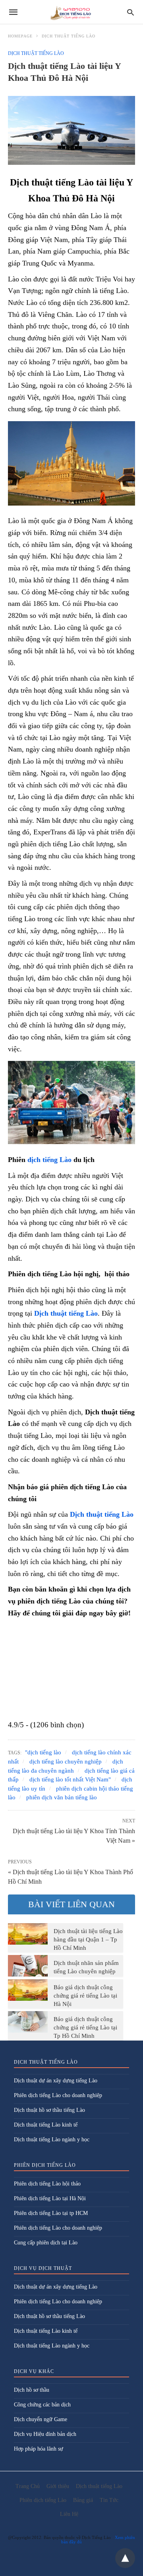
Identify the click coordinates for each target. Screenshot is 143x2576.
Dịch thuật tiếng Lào (69, 36)
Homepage (20, 36)
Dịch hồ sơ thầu (32, 2390)
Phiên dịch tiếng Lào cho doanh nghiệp (58, 2095)
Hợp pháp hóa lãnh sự (39, 2449)
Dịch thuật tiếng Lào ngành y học (52, 2140)
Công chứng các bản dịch (42, 2405)
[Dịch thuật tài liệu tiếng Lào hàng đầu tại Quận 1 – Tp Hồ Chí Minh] (28, 1934)
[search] (130, 12)
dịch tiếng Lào (49, 1160)
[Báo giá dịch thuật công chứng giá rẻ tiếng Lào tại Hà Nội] (28, 1990)
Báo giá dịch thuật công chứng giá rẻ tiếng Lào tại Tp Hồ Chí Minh (85, 2027)
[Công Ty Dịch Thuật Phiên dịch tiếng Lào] (71, 12)
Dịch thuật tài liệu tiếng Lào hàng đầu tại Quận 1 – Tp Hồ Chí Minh (88, 1939)
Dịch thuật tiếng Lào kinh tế (46, 2125)
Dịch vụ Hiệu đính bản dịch (45, 2434)
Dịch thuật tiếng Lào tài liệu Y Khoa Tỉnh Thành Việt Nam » (74, 1835)
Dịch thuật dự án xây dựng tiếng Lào (56, 2081)
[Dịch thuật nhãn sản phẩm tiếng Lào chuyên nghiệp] (28, 1966)
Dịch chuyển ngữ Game (41, 2419)
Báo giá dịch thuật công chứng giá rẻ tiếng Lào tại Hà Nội (85, 1996)
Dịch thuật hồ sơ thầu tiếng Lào (49, 2110)
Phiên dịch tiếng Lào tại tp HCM (51, 2213)
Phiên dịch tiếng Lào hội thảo (47, 2184)
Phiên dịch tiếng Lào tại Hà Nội (50, 2198)
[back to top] (125, 2558)
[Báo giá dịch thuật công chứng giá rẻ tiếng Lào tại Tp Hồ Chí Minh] (28, 2022)
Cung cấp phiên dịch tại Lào (46, 2243)
